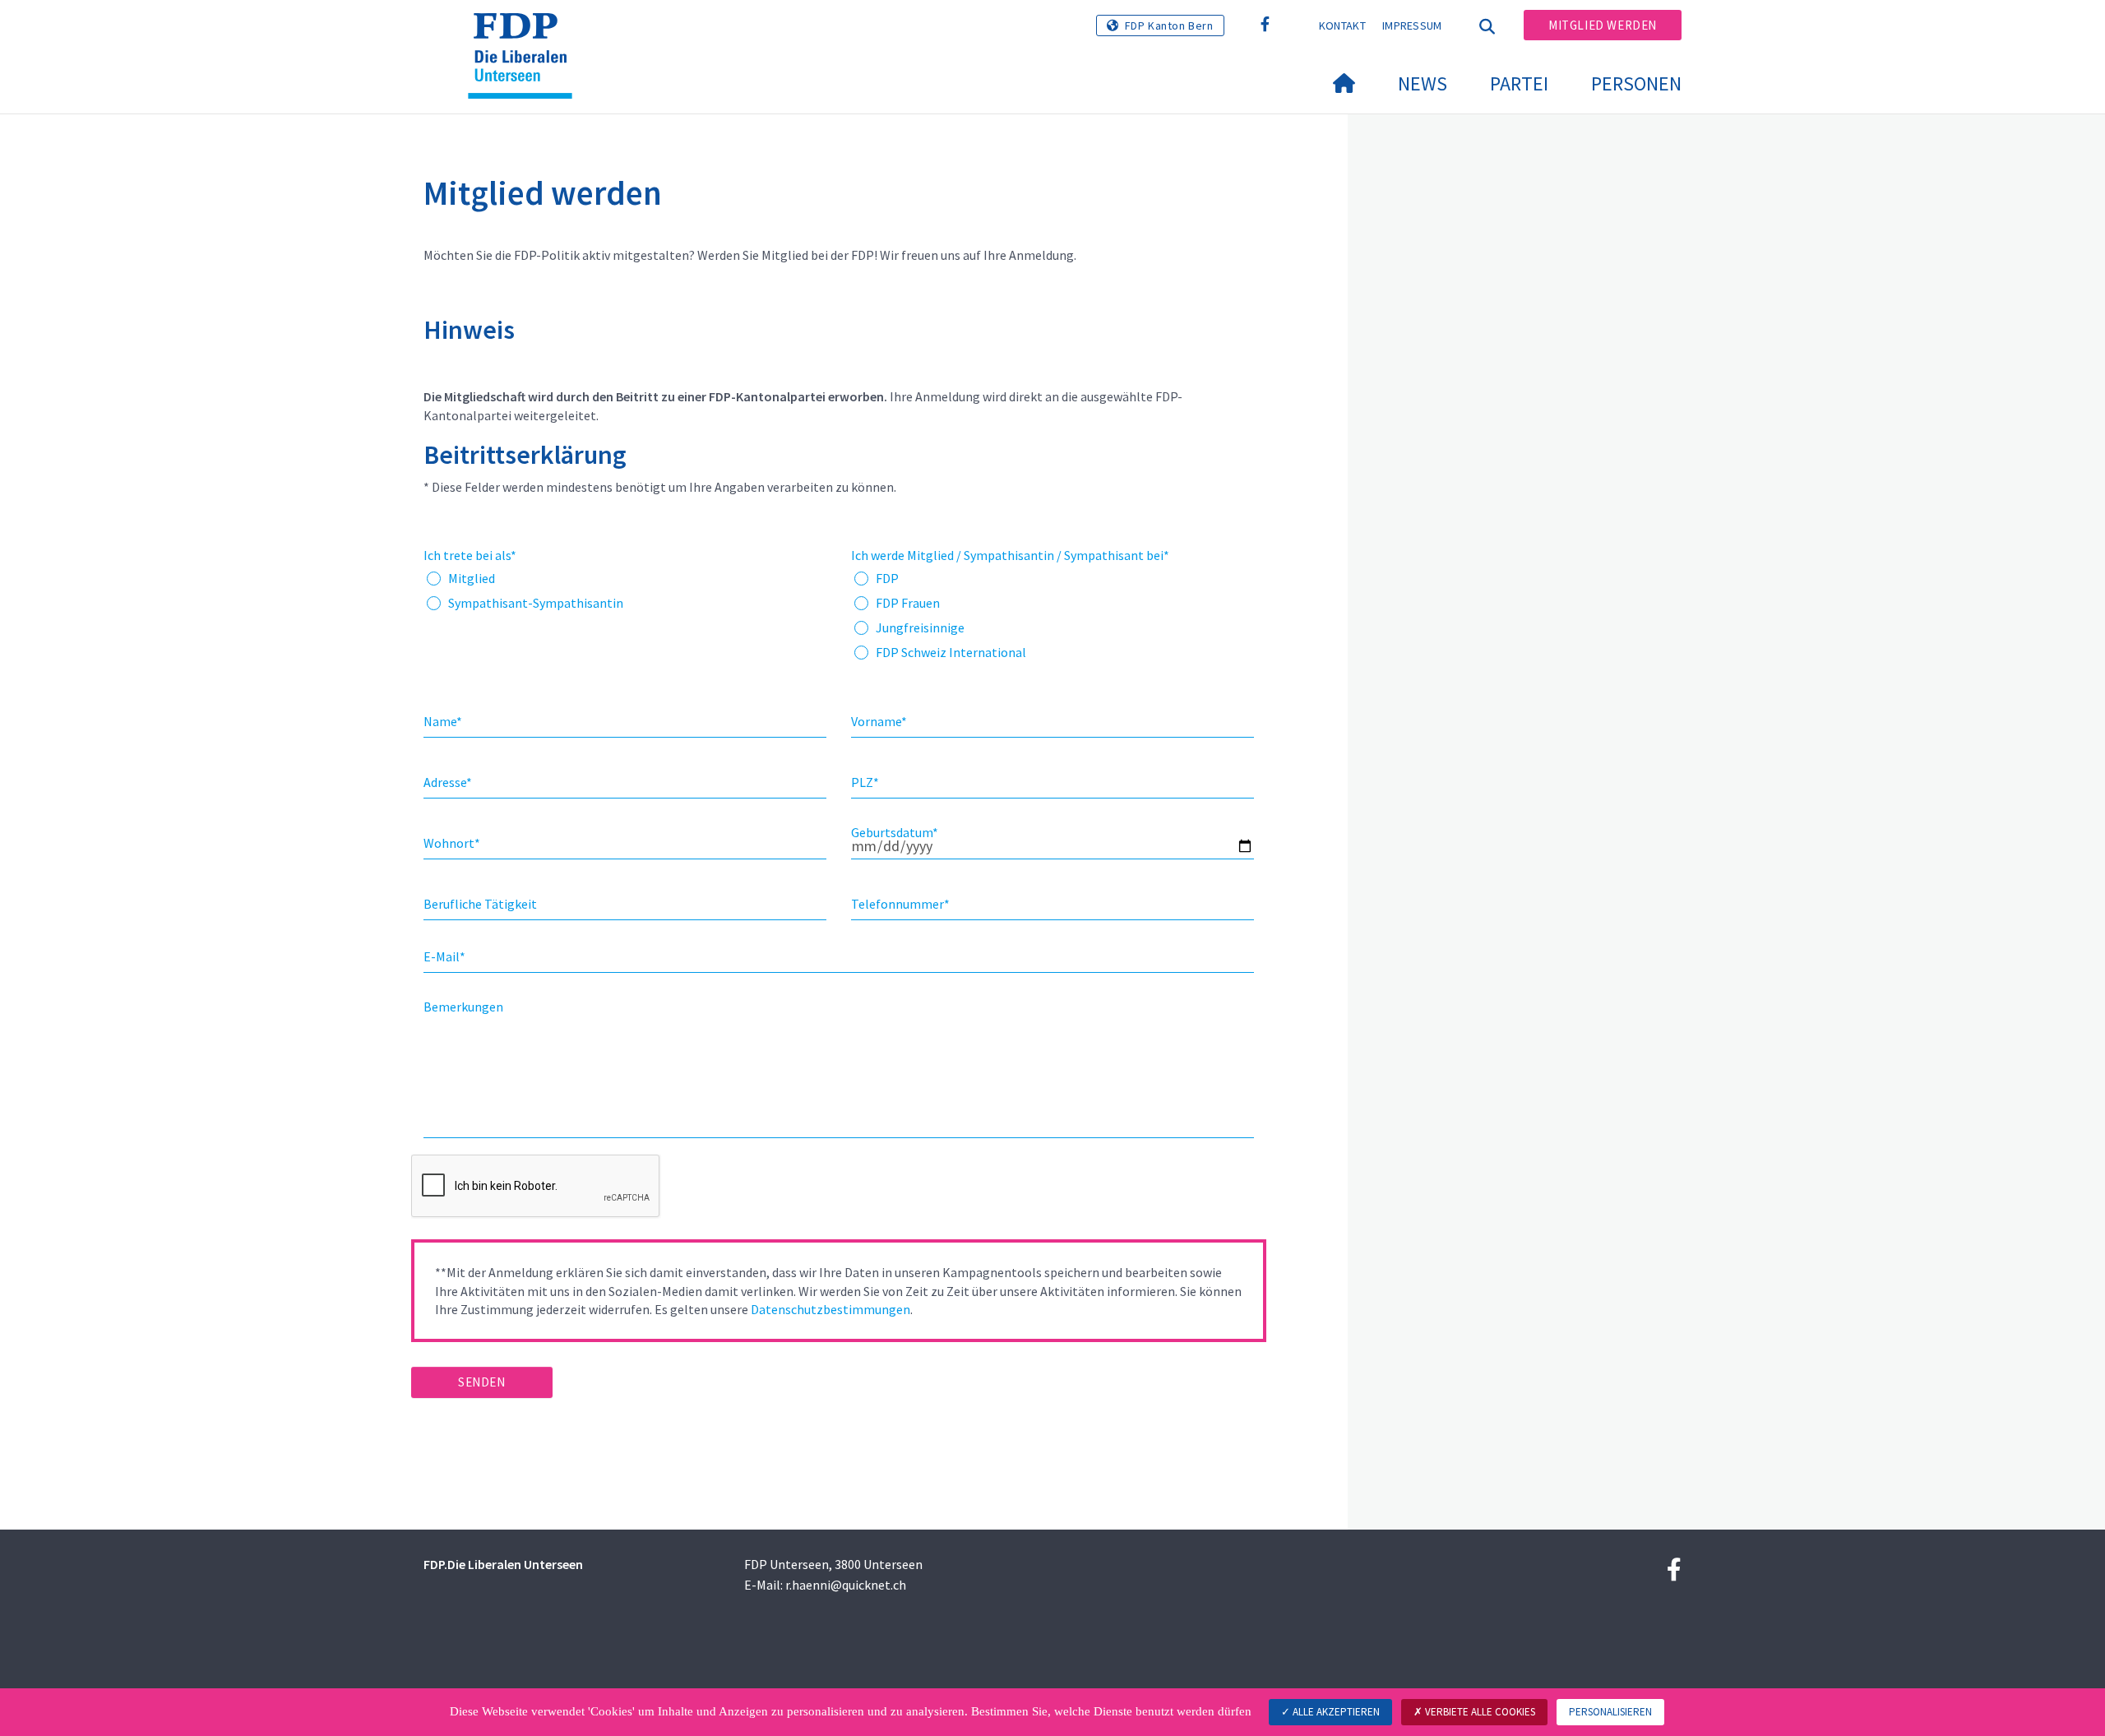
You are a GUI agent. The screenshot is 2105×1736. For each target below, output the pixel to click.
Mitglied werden (1603, 25)
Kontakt (1342, 25)
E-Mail (444, 956)
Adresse (448, 782)
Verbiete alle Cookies (1479, 1712)
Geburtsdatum (895, 832)
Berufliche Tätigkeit (480, 904)
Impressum (1412, 25)
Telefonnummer (900, 904)
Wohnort (452, 843)
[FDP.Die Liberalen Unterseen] (526, 34)
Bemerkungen (463, 1007)
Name (443, 721)
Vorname (879, 721)
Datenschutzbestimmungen (830, 1309)
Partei (1519, 83)
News (1423, 83)
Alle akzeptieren (1335, 1712)
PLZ (865, 782)
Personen (1636, 83)
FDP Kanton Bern (1169, 25)
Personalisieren (1610, 1712)
